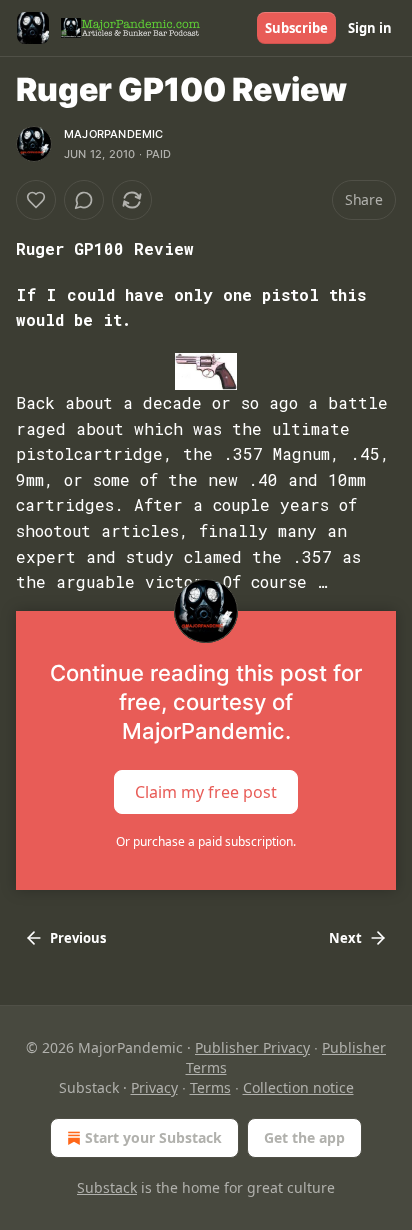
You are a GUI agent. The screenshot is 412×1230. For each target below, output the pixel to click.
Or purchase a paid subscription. (206, 841)
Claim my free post (206, 792)
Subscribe (296, 28)
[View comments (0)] (84, 200)
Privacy (154, 1087)
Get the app (304, 1137)
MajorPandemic (114, 134)
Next (345, 938)
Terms (210, 1087)
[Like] (36, 200)
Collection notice (298, 1087)
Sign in (370, 28)
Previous (78, 938)
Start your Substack (153, 1137)
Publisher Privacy (252, 1047)
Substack (107, 1187)
